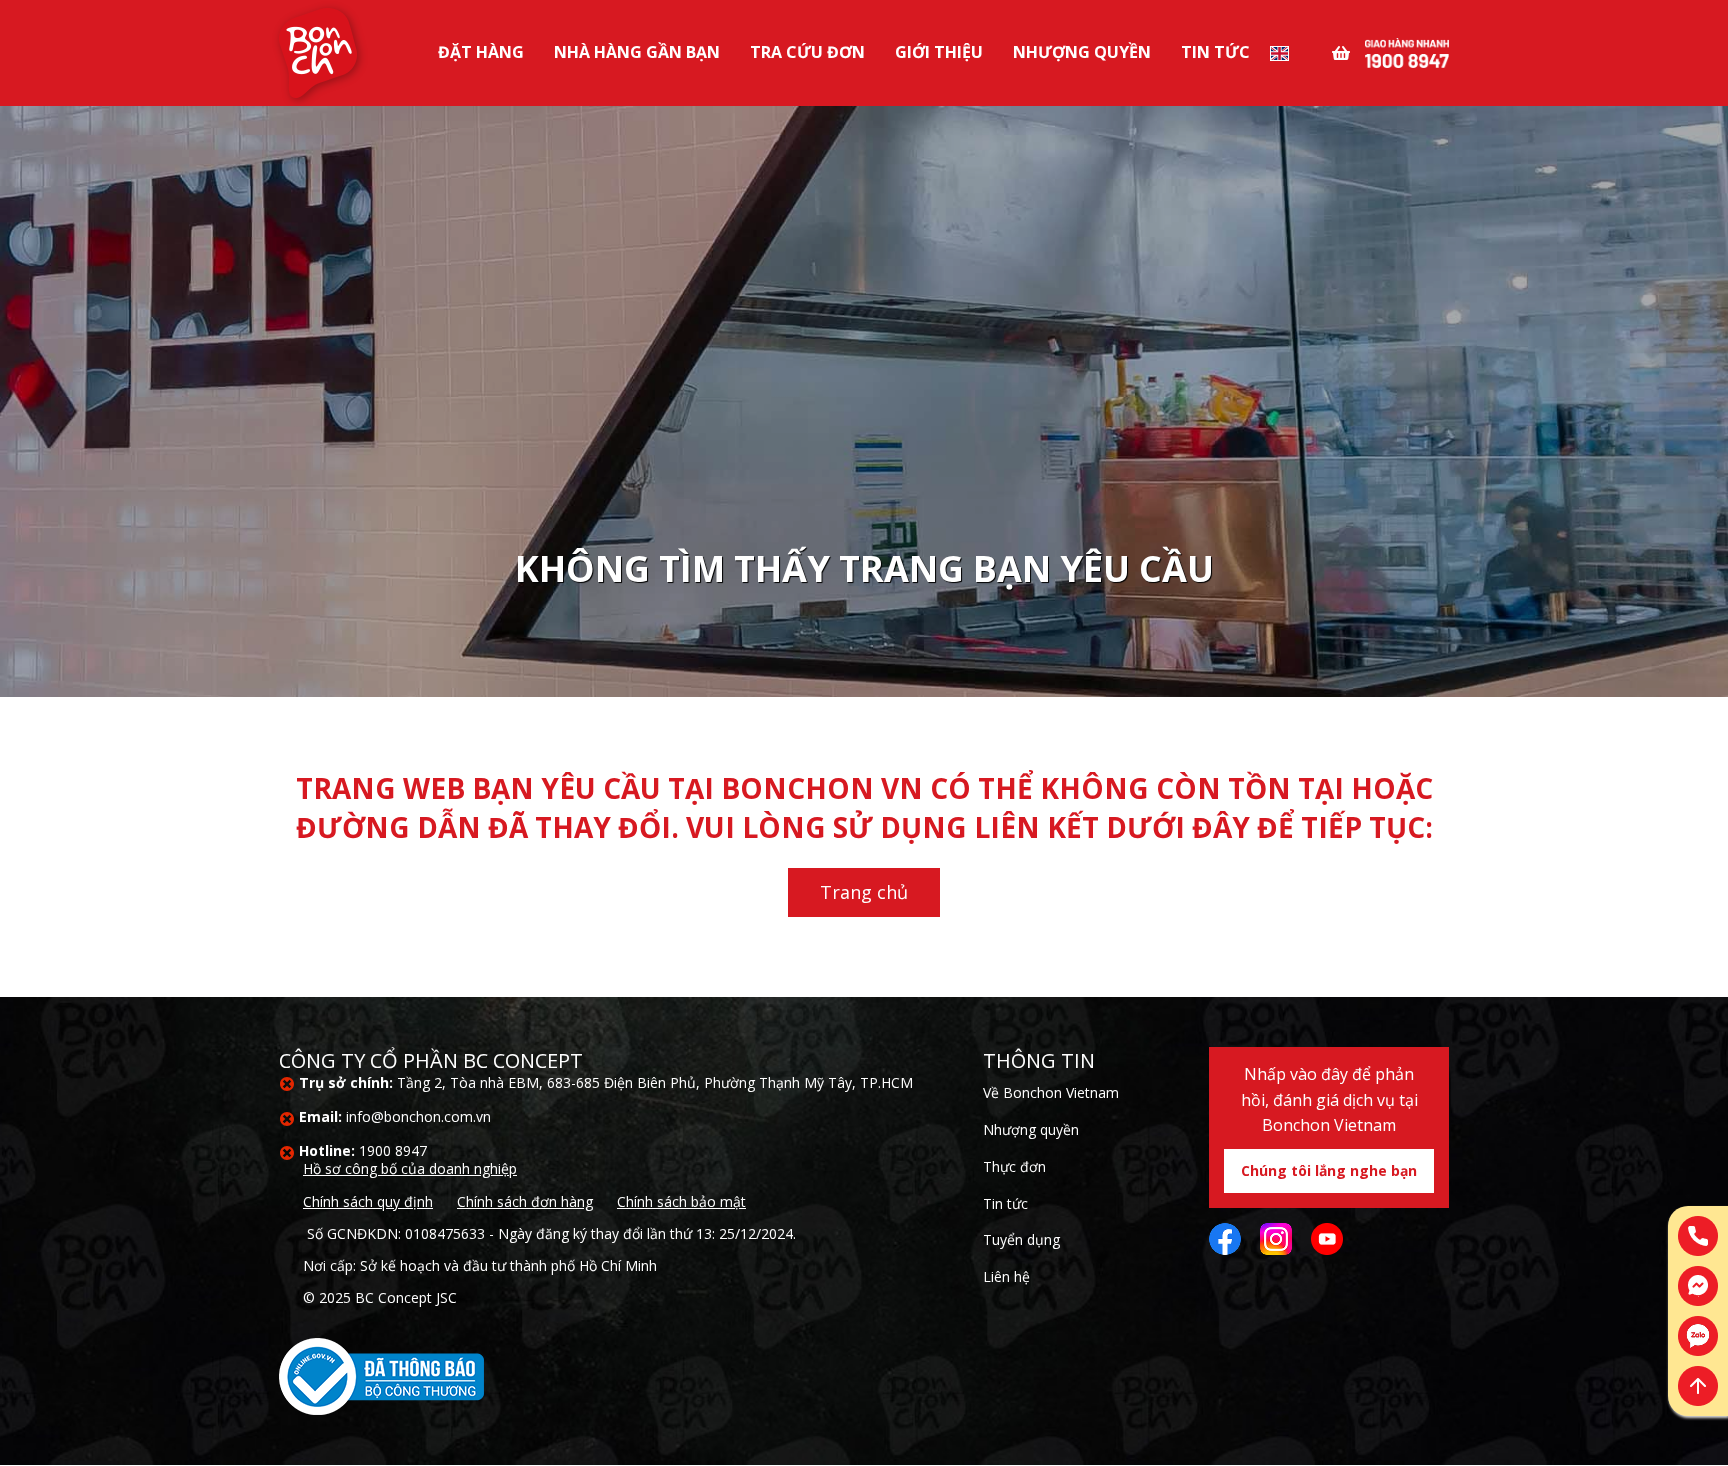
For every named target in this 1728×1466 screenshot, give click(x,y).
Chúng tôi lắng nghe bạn (1329, 1170)
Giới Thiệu (939, 52)
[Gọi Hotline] (1407, 51)
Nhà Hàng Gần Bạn (637, 52)
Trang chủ (864, 892)
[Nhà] (318, 53)
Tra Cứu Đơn (807, 52)
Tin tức (1215, 52)
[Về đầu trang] (1698, 1386)
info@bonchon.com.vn (418, 1116)
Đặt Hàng (481, 52)
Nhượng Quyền (1082, 52)
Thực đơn (1014, 1166)
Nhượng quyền (1031, 1129)
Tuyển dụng (1021, 1239)
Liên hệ (1006, 1276)
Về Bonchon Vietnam (1051, 1092)
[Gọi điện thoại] (1698, 1236)
